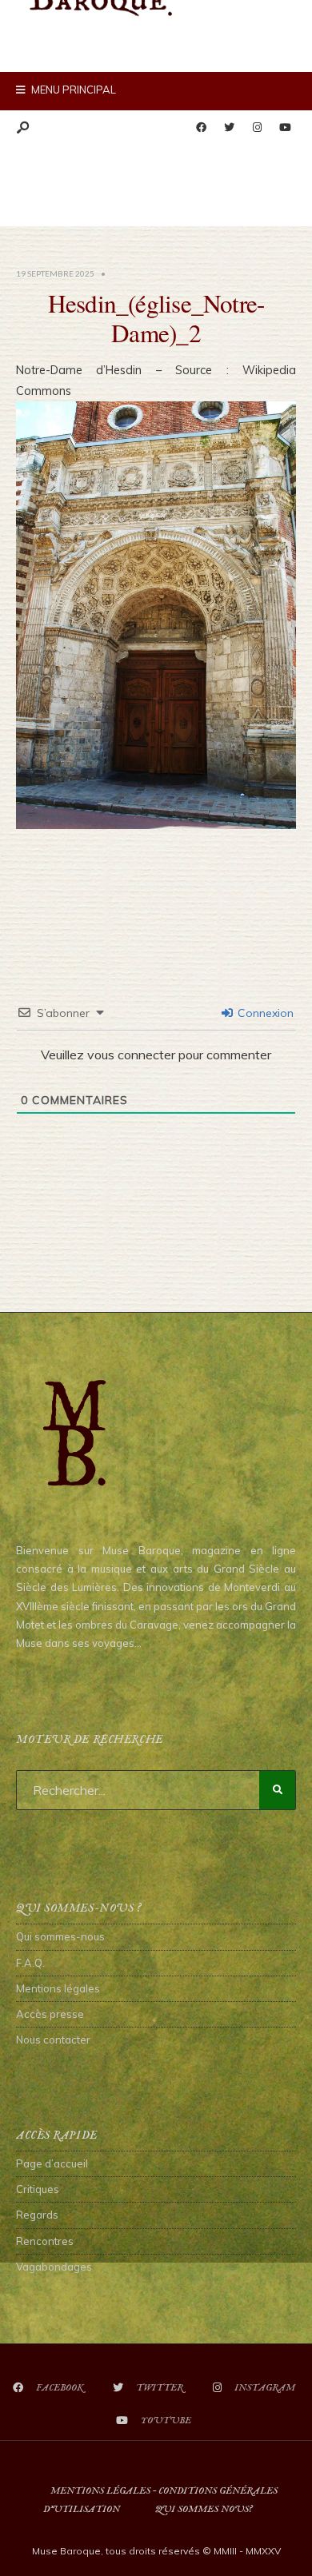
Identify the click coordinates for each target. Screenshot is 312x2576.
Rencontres (45, 2241)
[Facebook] (201, 128)
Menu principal (72, 90)
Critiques (38, 2189)
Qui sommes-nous (60, 1936)
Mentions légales (58, 1988)
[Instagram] (257, 128)
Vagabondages (54, 2267)
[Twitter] (229, 128)
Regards (37, 2215)
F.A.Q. (30, 1963)
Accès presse (50, 2014)
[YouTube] (285, 128)
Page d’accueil (52, 2163)
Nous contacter (53, 2040)
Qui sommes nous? (204, 2509)
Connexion (264, 1013)
